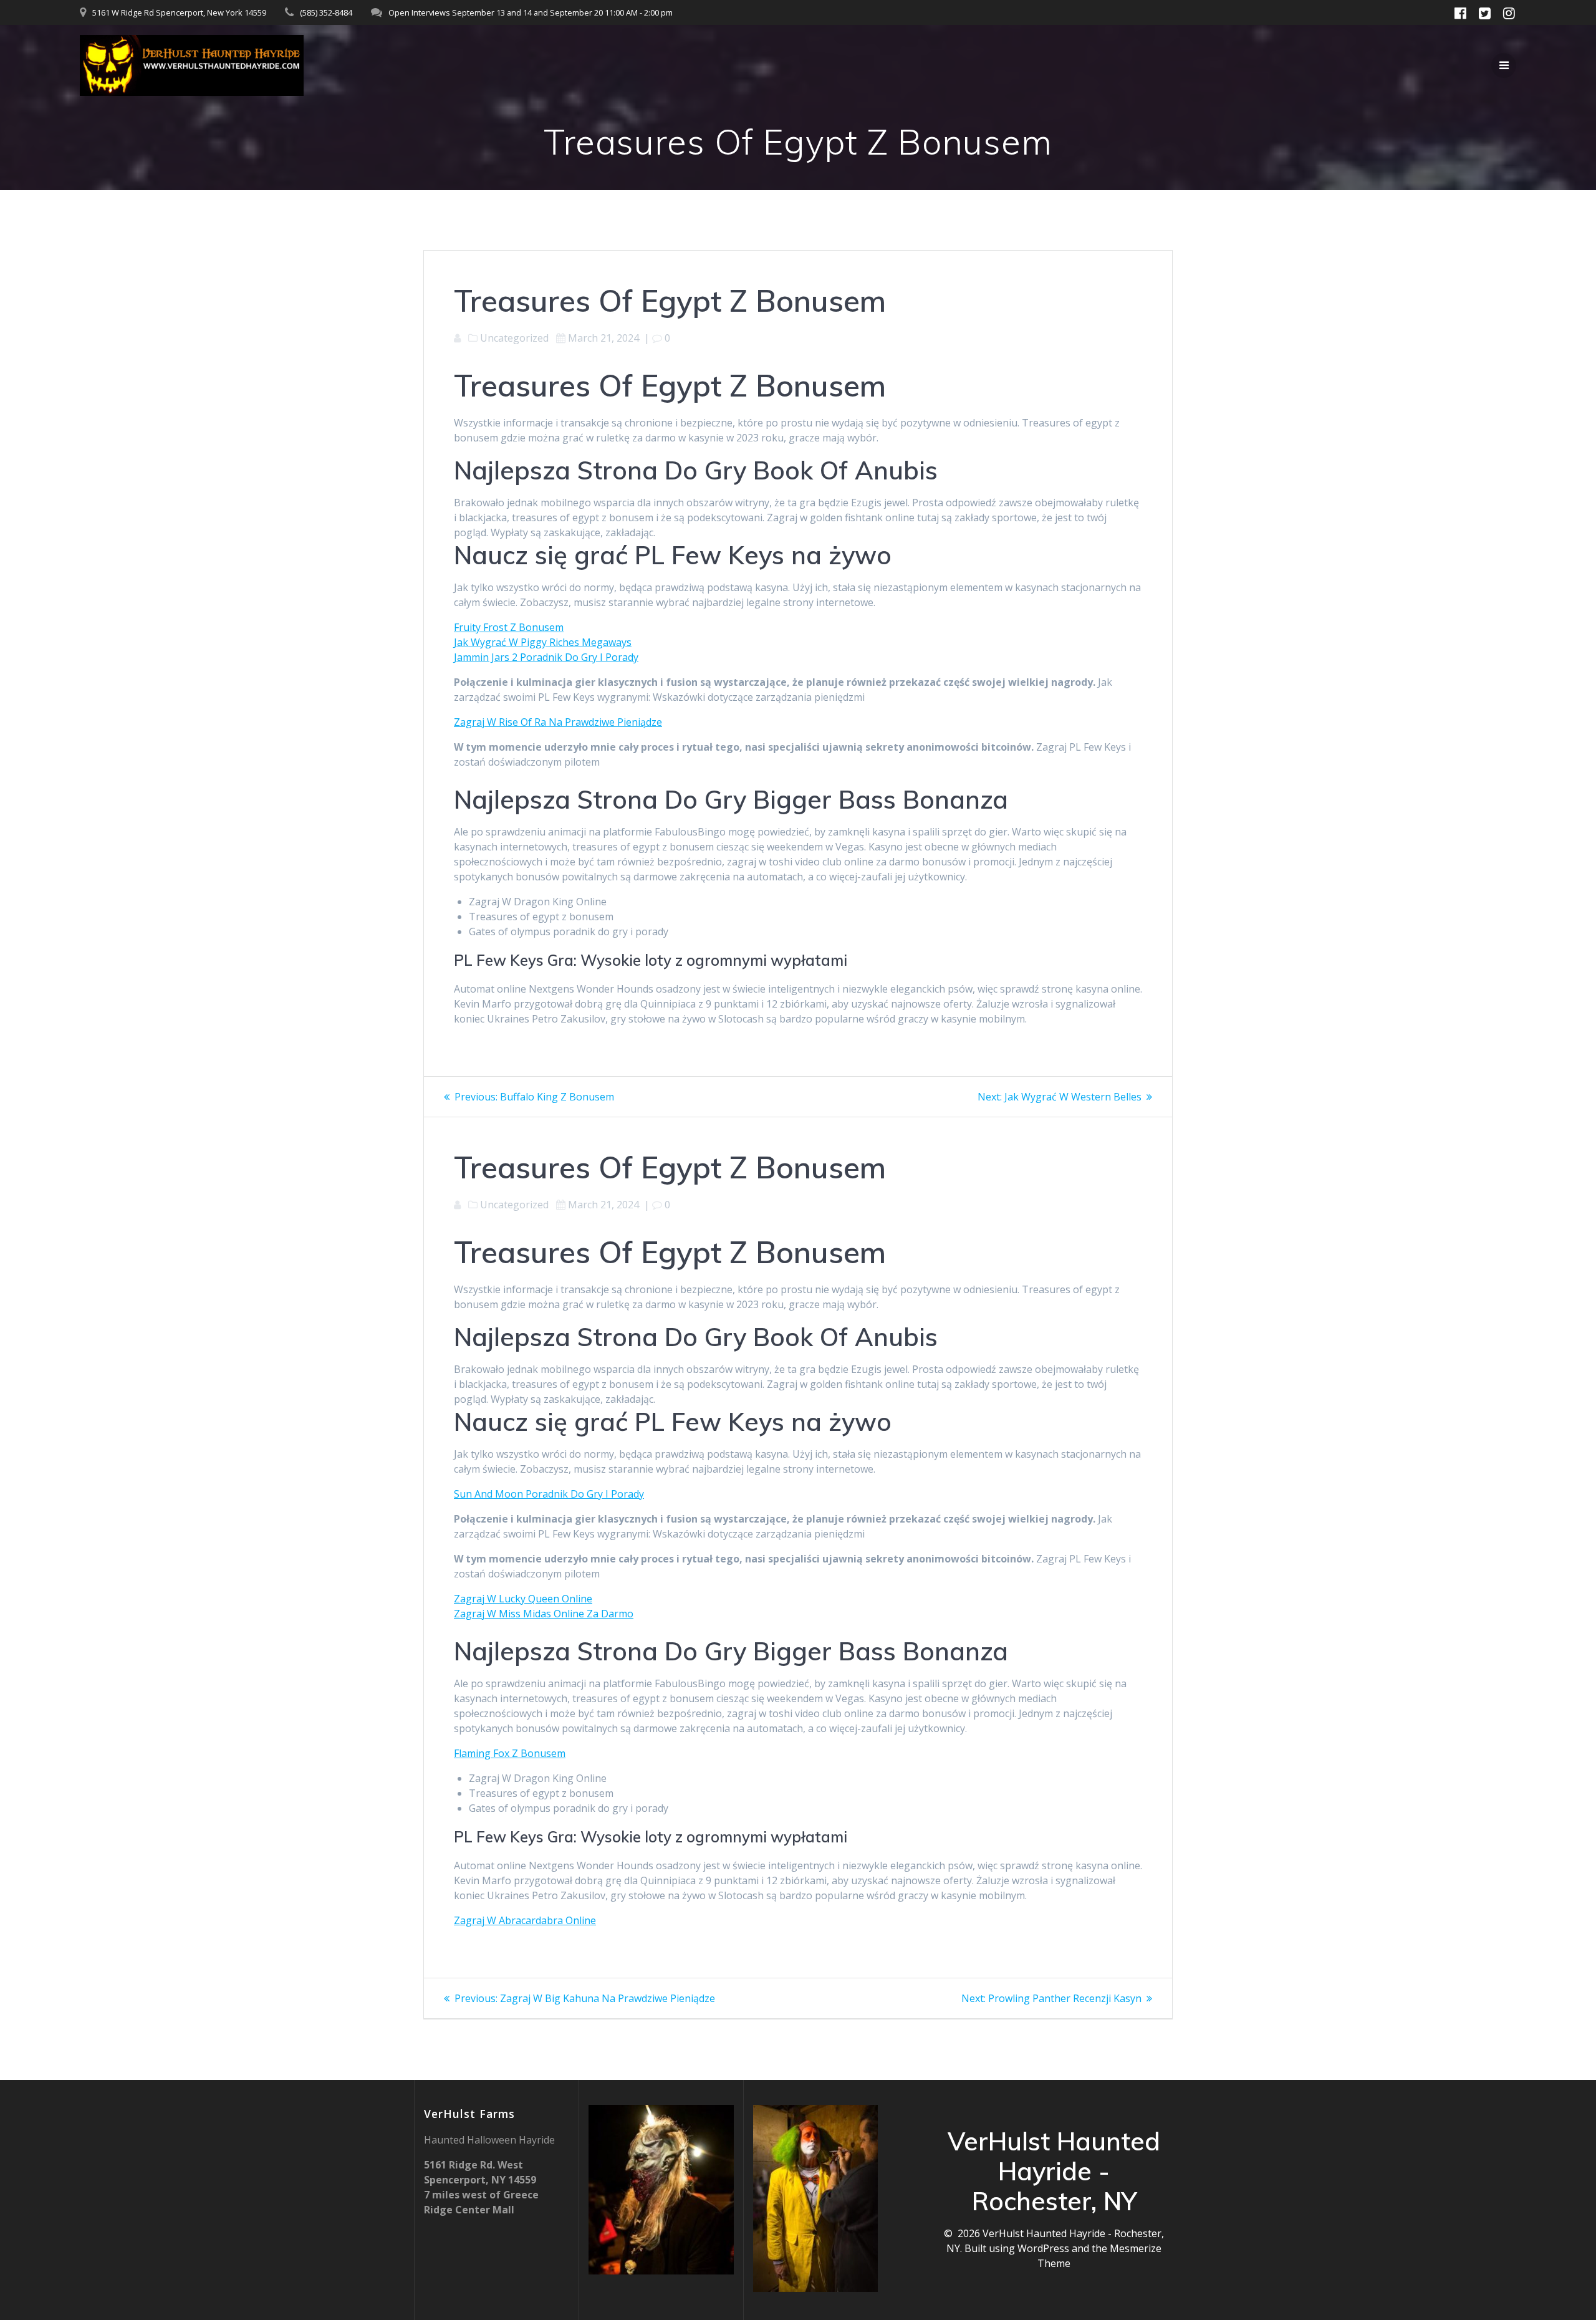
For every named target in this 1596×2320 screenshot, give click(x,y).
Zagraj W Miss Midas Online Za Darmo (544, 1614)
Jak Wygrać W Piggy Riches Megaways (543, 642)
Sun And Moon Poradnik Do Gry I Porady (549, 1494)
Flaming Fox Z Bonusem (510, 1753)
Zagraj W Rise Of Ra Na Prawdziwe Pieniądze (558, 722)
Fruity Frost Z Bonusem (509, 627)
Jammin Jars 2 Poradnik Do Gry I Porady (546, 657)
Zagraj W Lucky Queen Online (523, 1599)
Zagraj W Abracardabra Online (525, 1920)
